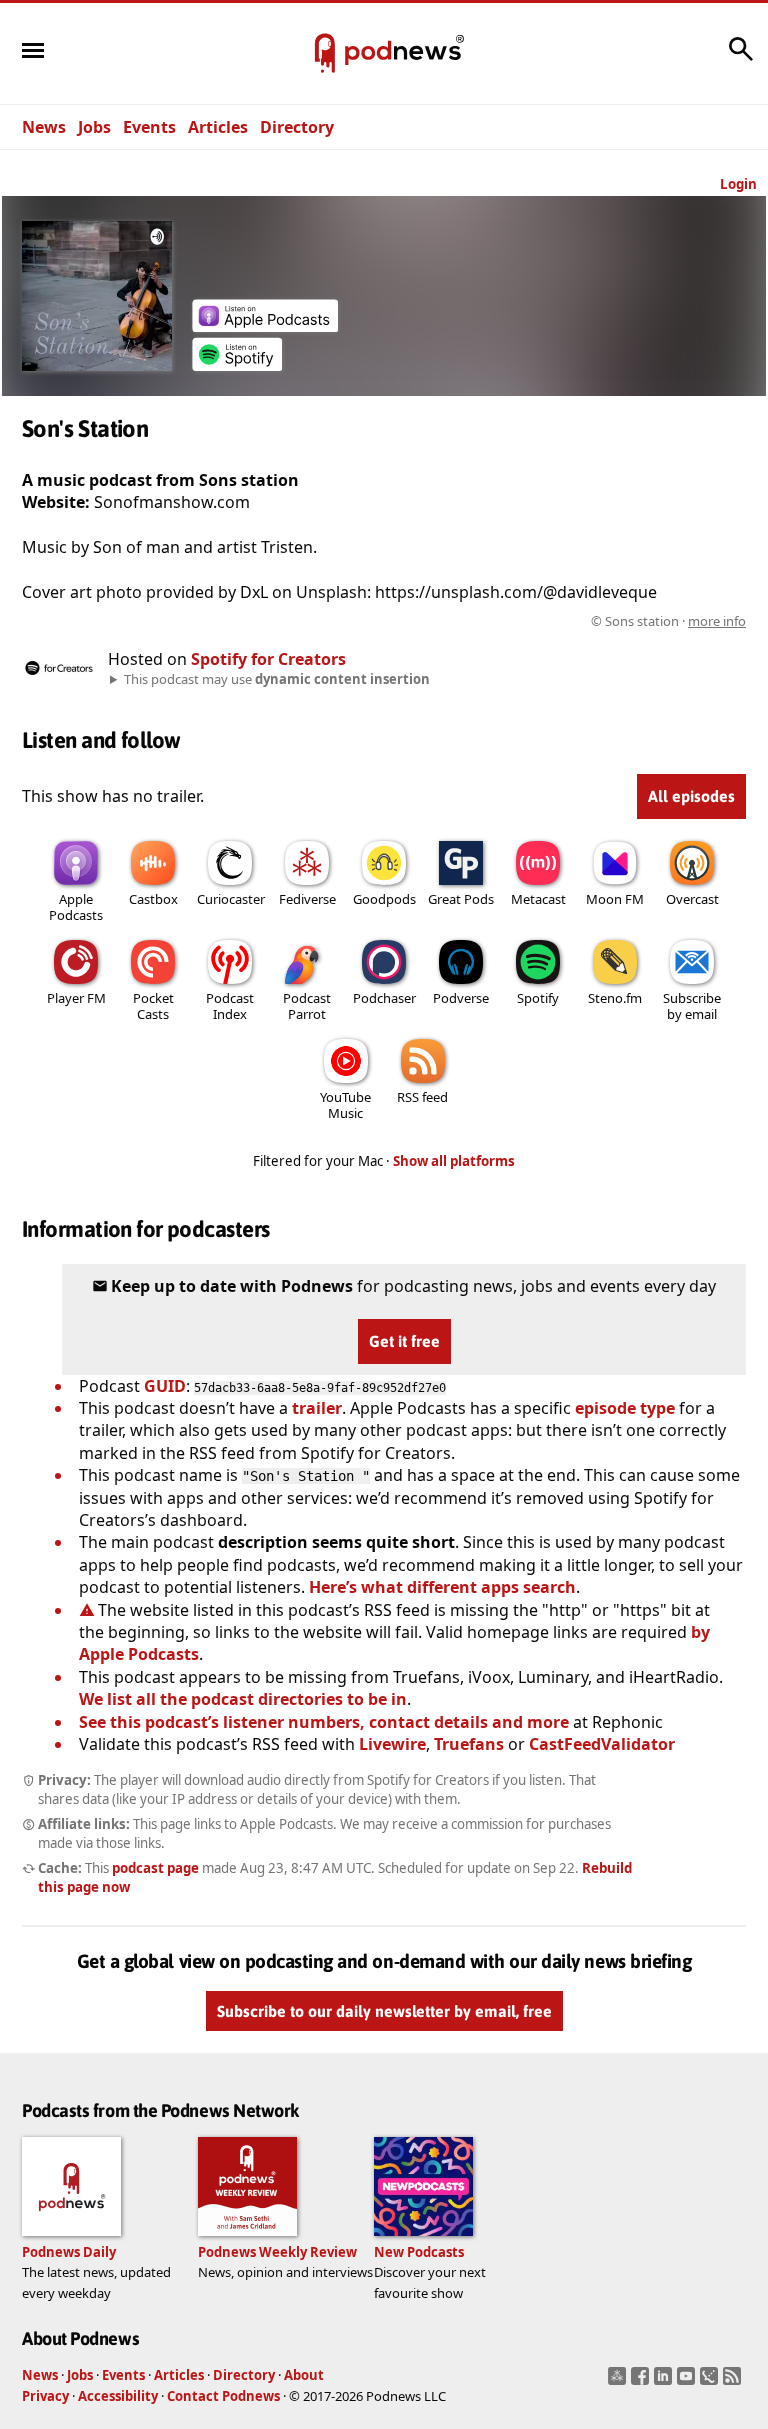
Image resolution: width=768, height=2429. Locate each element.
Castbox (153, 899)
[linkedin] (665, 2382)
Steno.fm (615, 998)
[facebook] (642, 2382)
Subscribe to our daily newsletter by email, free (384, 2011)
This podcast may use (277, 679)
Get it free (404, 1341)
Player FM (76, 998)
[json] (711, 2382)
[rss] (734, 2382)
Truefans (469, 1744)
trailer (317, 1408)
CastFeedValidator (602, 1744)
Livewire (392, 1744)
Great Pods (461, 899)
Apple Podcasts (76, 907)
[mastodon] (619, 2382)
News (44, 127)
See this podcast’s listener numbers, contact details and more (324, 1722)
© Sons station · (668, 621)
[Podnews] (325, 54)
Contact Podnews (223, 2396)
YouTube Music (345, 1105)
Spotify (538, 998)
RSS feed (422, 1097)
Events (149, 127)
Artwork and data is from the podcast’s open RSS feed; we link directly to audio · (429, 621)
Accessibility (118, 2396)
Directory (297, 127)
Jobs (94, 127)
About (304, 2375)
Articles (218, 127)
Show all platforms (454, 1161)
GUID (165, 1386)
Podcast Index (230, 1006)
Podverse (461, 998)
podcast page (155, 1868)
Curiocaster (231, 899)
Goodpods (384, 899)
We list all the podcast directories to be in (243, 1699)
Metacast (538, 899)
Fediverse (307, 899)
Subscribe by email (692, 1006)
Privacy (45, 2396)
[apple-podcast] (265, 326)
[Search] (741, 59)
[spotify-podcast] (237, 365)
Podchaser (384, 998)
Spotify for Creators (268, 659)
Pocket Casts (153, 1006)
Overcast (692, 899)
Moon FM (615, 899)
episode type (625, 1408)
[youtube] (688, 2382)
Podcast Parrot (307, 1006)
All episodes (691, 796)
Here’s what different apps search (442, 1587)
